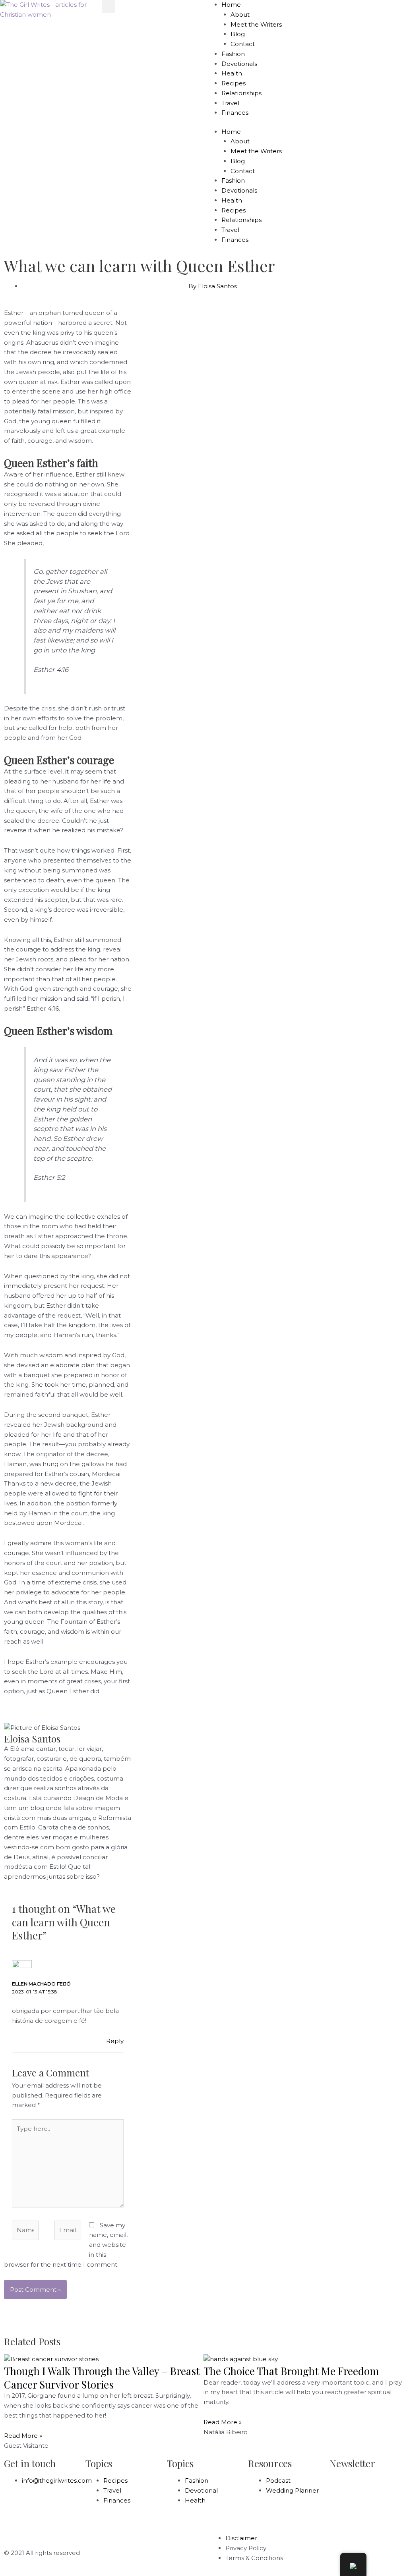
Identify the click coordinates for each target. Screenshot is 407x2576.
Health (232, 73)
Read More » (23, 2436)
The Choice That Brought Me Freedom (291, 2371)
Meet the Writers (256, 24)
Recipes (234, 83)
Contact (243, 44)
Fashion (233, 54)
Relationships (241, 93)
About (240, 14)
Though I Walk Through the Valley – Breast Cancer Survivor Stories (102, 2378)
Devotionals (239, 64)
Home (231, 5)
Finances (235, 113)
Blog (238, 34)
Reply (115, 2041)
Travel (230, 103)
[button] (108, 7)
